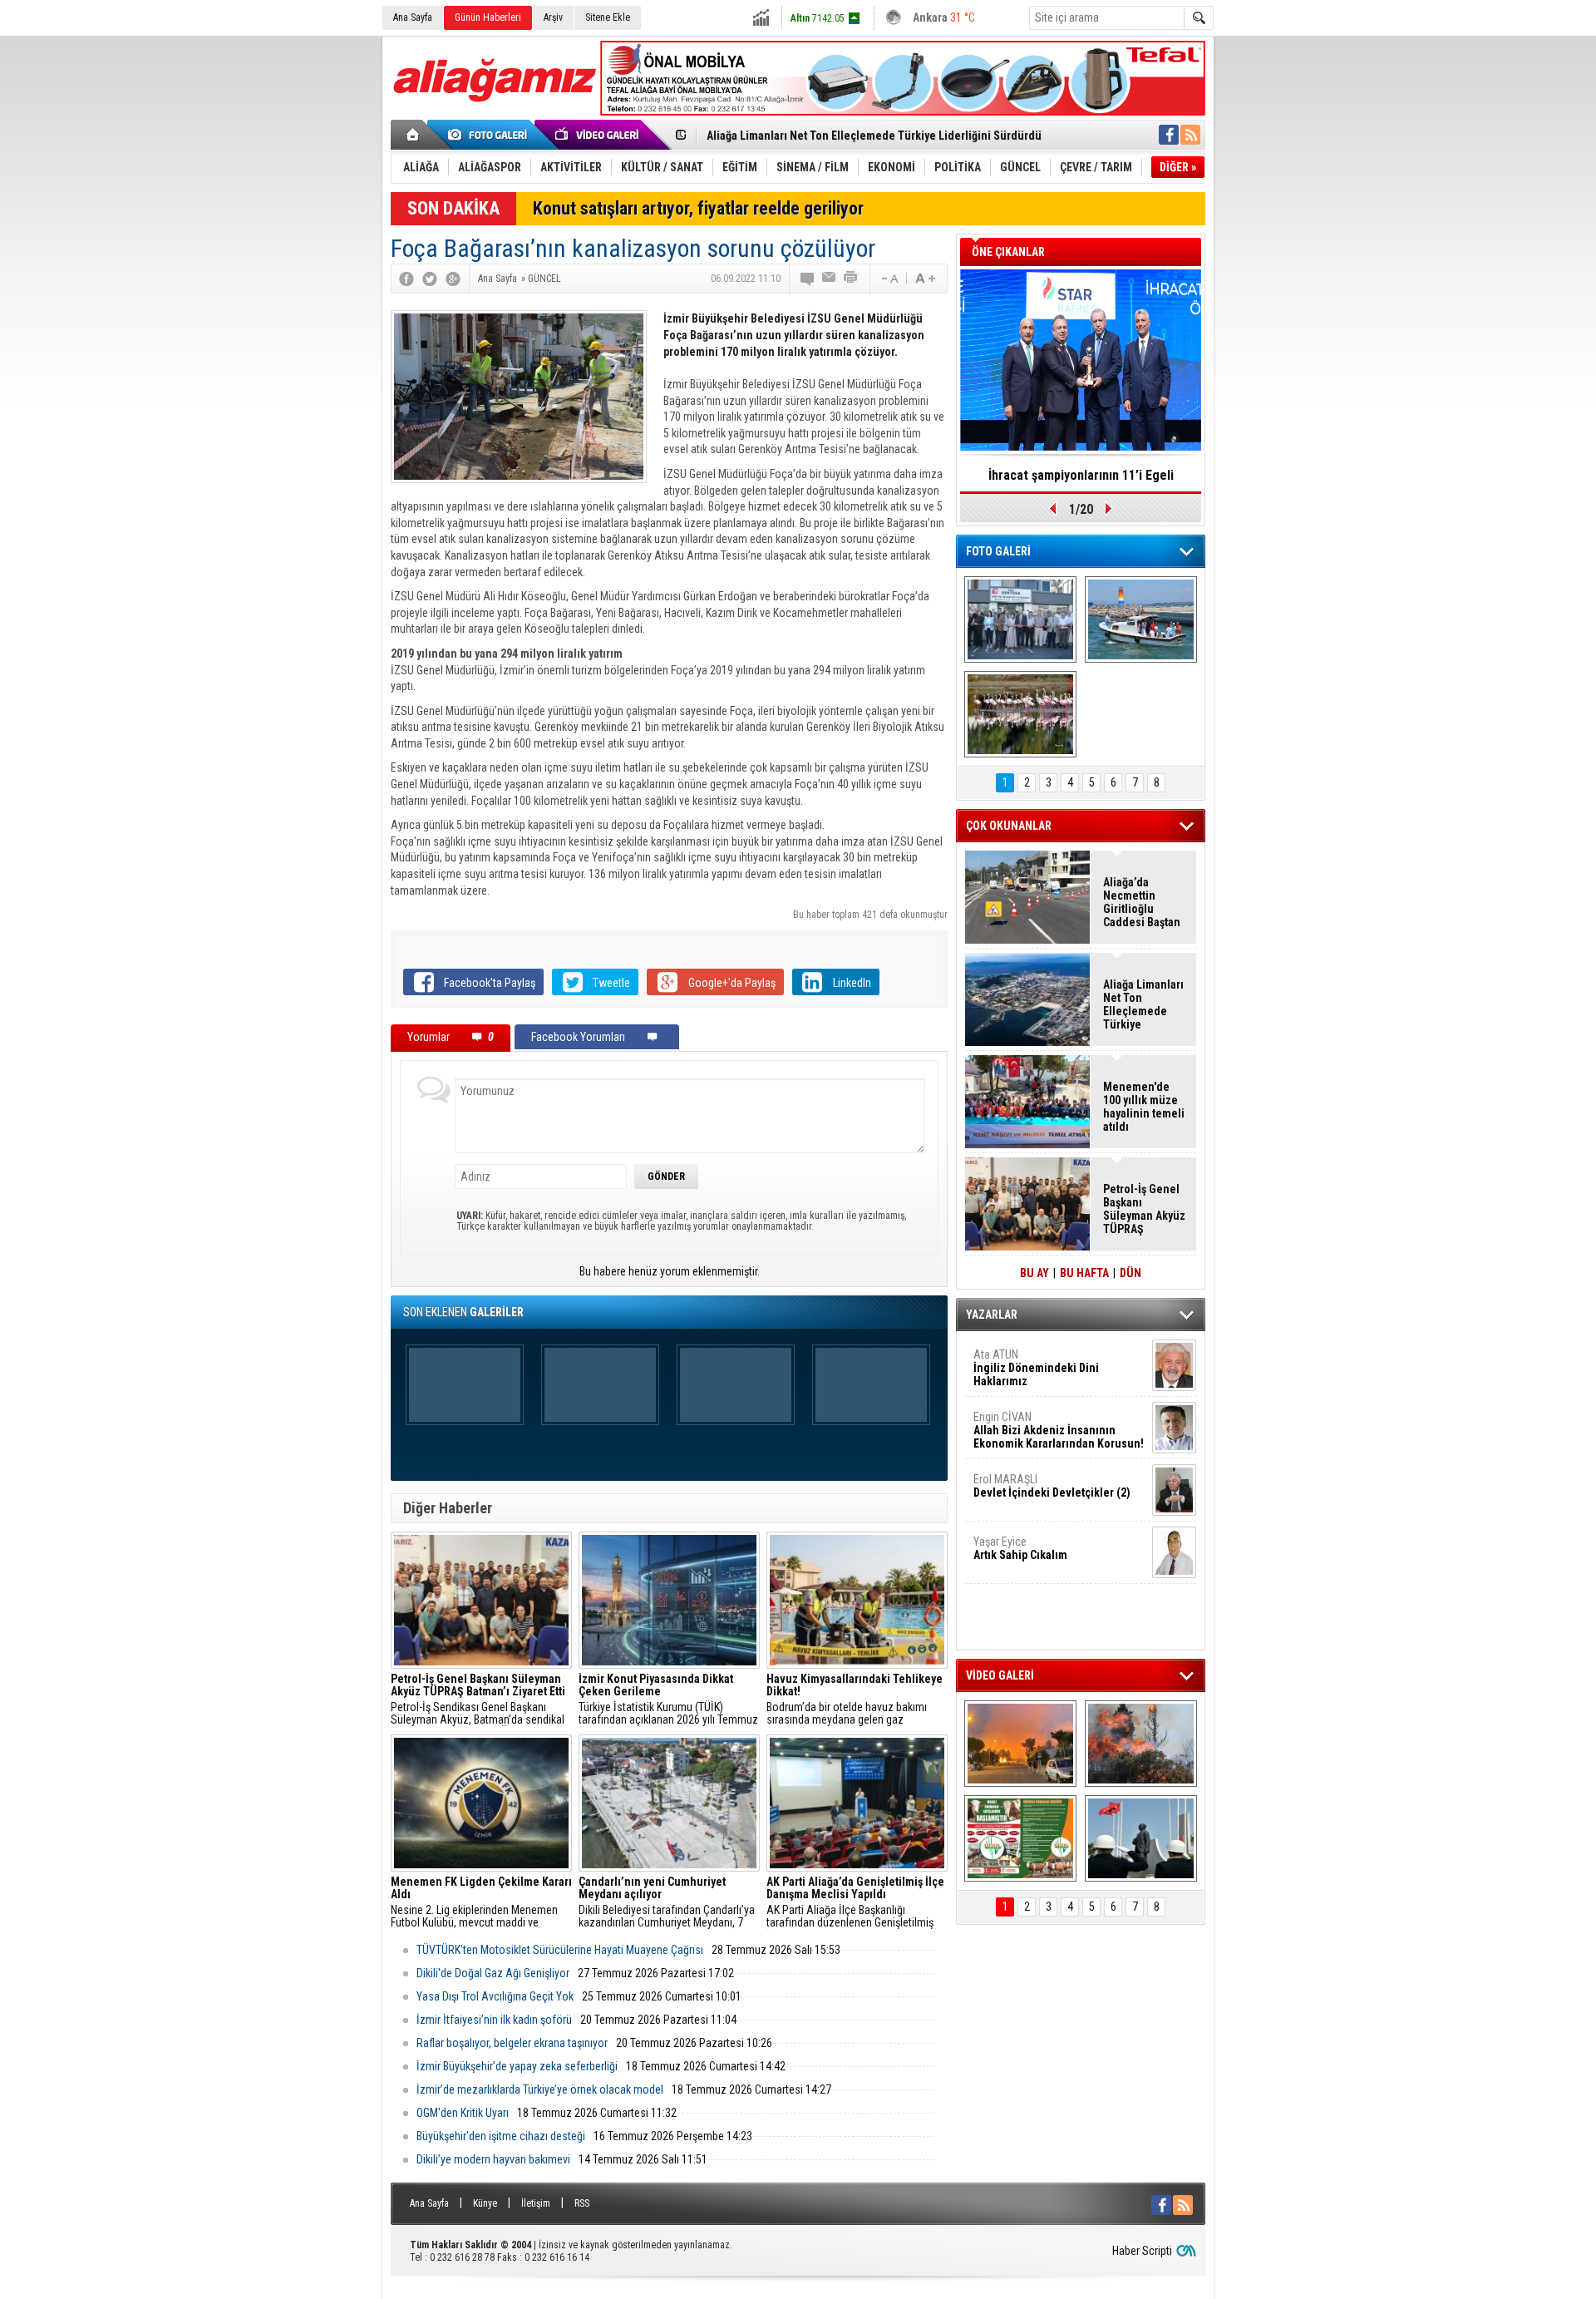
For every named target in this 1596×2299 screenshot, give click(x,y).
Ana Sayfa (413, 17)
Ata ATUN (1036, 1368)
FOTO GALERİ (998, 551)
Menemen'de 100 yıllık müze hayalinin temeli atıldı (1144, 1107)
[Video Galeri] (598, 135)
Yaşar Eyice (1020, 1548)
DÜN (1130, 1273)
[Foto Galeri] (490, 135)
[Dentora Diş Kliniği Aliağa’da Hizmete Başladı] (1020, 619)
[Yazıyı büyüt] (925, 279)
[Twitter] (430, 279)
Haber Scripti (1142, 2251)
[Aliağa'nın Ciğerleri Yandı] (1141, 1744)
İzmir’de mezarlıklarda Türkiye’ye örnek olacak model (540, 2089)
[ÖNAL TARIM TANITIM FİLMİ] (1020, 1838)
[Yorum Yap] (808, 279)
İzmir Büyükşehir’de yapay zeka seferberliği (517, 2066)
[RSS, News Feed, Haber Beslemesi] (1190, 135)
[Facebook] (406, 279)
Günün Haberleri (488, 17)
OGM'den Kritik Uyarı (463, 2113)
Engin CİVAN (1059, 1430)
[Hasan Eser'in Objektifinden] (1020, 714)
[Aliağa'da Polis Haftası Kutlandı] (1141, 1838)
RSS (582, 2203)
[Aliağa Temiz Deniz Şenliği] (1141, 619)
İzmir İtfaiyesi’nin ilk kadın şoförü (494, 2020)
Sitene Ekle (608, 17)
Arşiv (553, 17)
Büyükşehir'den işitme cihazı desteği (501, 2136)
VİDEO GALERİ (1000, 1675)
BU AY (1034, 1273)
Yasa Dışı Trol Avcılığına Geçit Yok (495, 1996)
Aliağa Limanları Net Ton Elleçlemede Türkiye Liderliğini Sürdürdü (874, 136)
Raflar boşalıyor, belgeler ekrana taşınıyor (512, 2043)
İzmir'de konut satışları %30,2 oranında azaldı (1081, 481)
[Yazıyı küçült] (889, 279)
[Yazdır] (851, 279)
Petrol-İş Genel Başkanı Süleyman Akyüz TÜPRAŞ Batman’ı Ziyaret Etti (1144, 1209)
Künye (485, 2203)
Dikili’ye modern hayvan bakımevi (493, 2159)
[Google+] (453, 279)
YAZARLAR (992, 1315)
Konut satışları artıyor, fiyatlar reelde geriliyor (698, 208)
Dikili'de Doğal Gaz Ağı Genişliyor (493, 1973)
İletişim (536, 2203)
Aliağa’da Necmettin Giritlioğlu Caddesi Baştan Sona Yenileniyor (1142, 902)
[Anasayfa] (414, 135)
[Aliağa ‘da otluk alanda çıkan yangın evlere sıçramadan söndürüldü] (1020, 1744)
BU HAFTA (1084, 1273)
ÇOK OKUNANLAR (1009, 826)
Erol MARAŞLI (1052, 1486)
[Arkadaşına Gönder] (830, 279)
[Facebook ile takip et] (1169, 135)
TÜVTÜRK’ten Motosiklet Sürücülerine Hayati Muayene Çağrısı (560, 1950)
